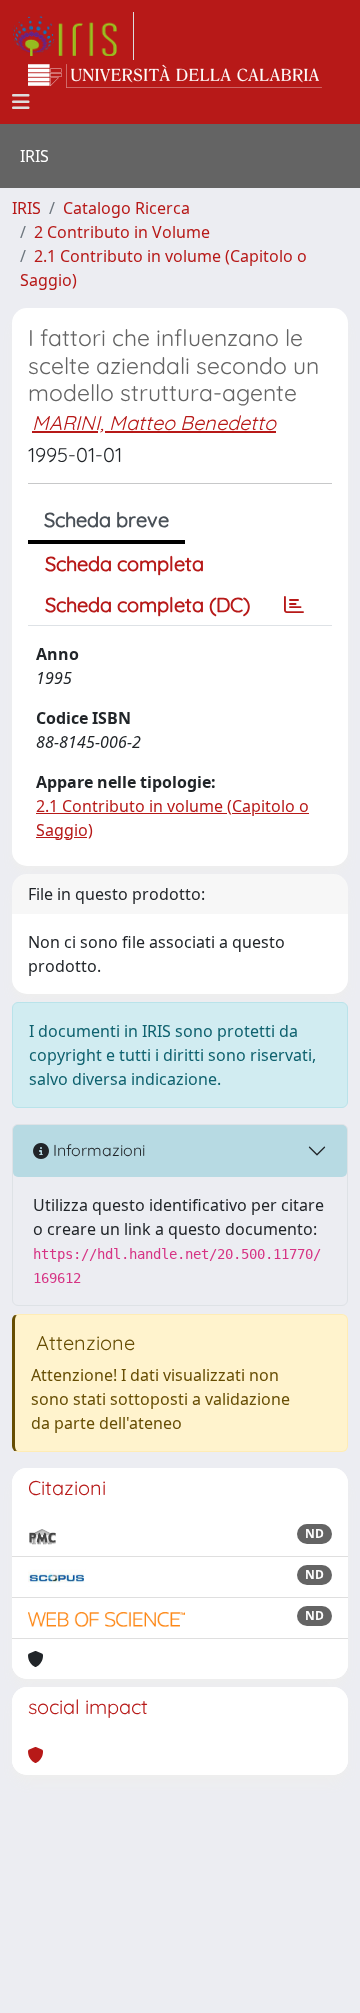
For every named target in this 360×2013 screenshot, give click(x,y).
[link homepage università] (175, 76)
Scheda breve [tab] (106, 519)
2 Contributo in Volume (122, 232)
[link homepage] (73, 36)
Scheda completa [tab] (124, 563)
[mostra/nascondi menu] (21, 102)
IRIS (26, 208)
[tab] (294, 605)
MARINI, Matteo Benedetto (154, 422)
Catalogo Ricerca (126, 208)
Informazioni (97, 1150)
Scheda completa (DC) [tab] (147, 604)
